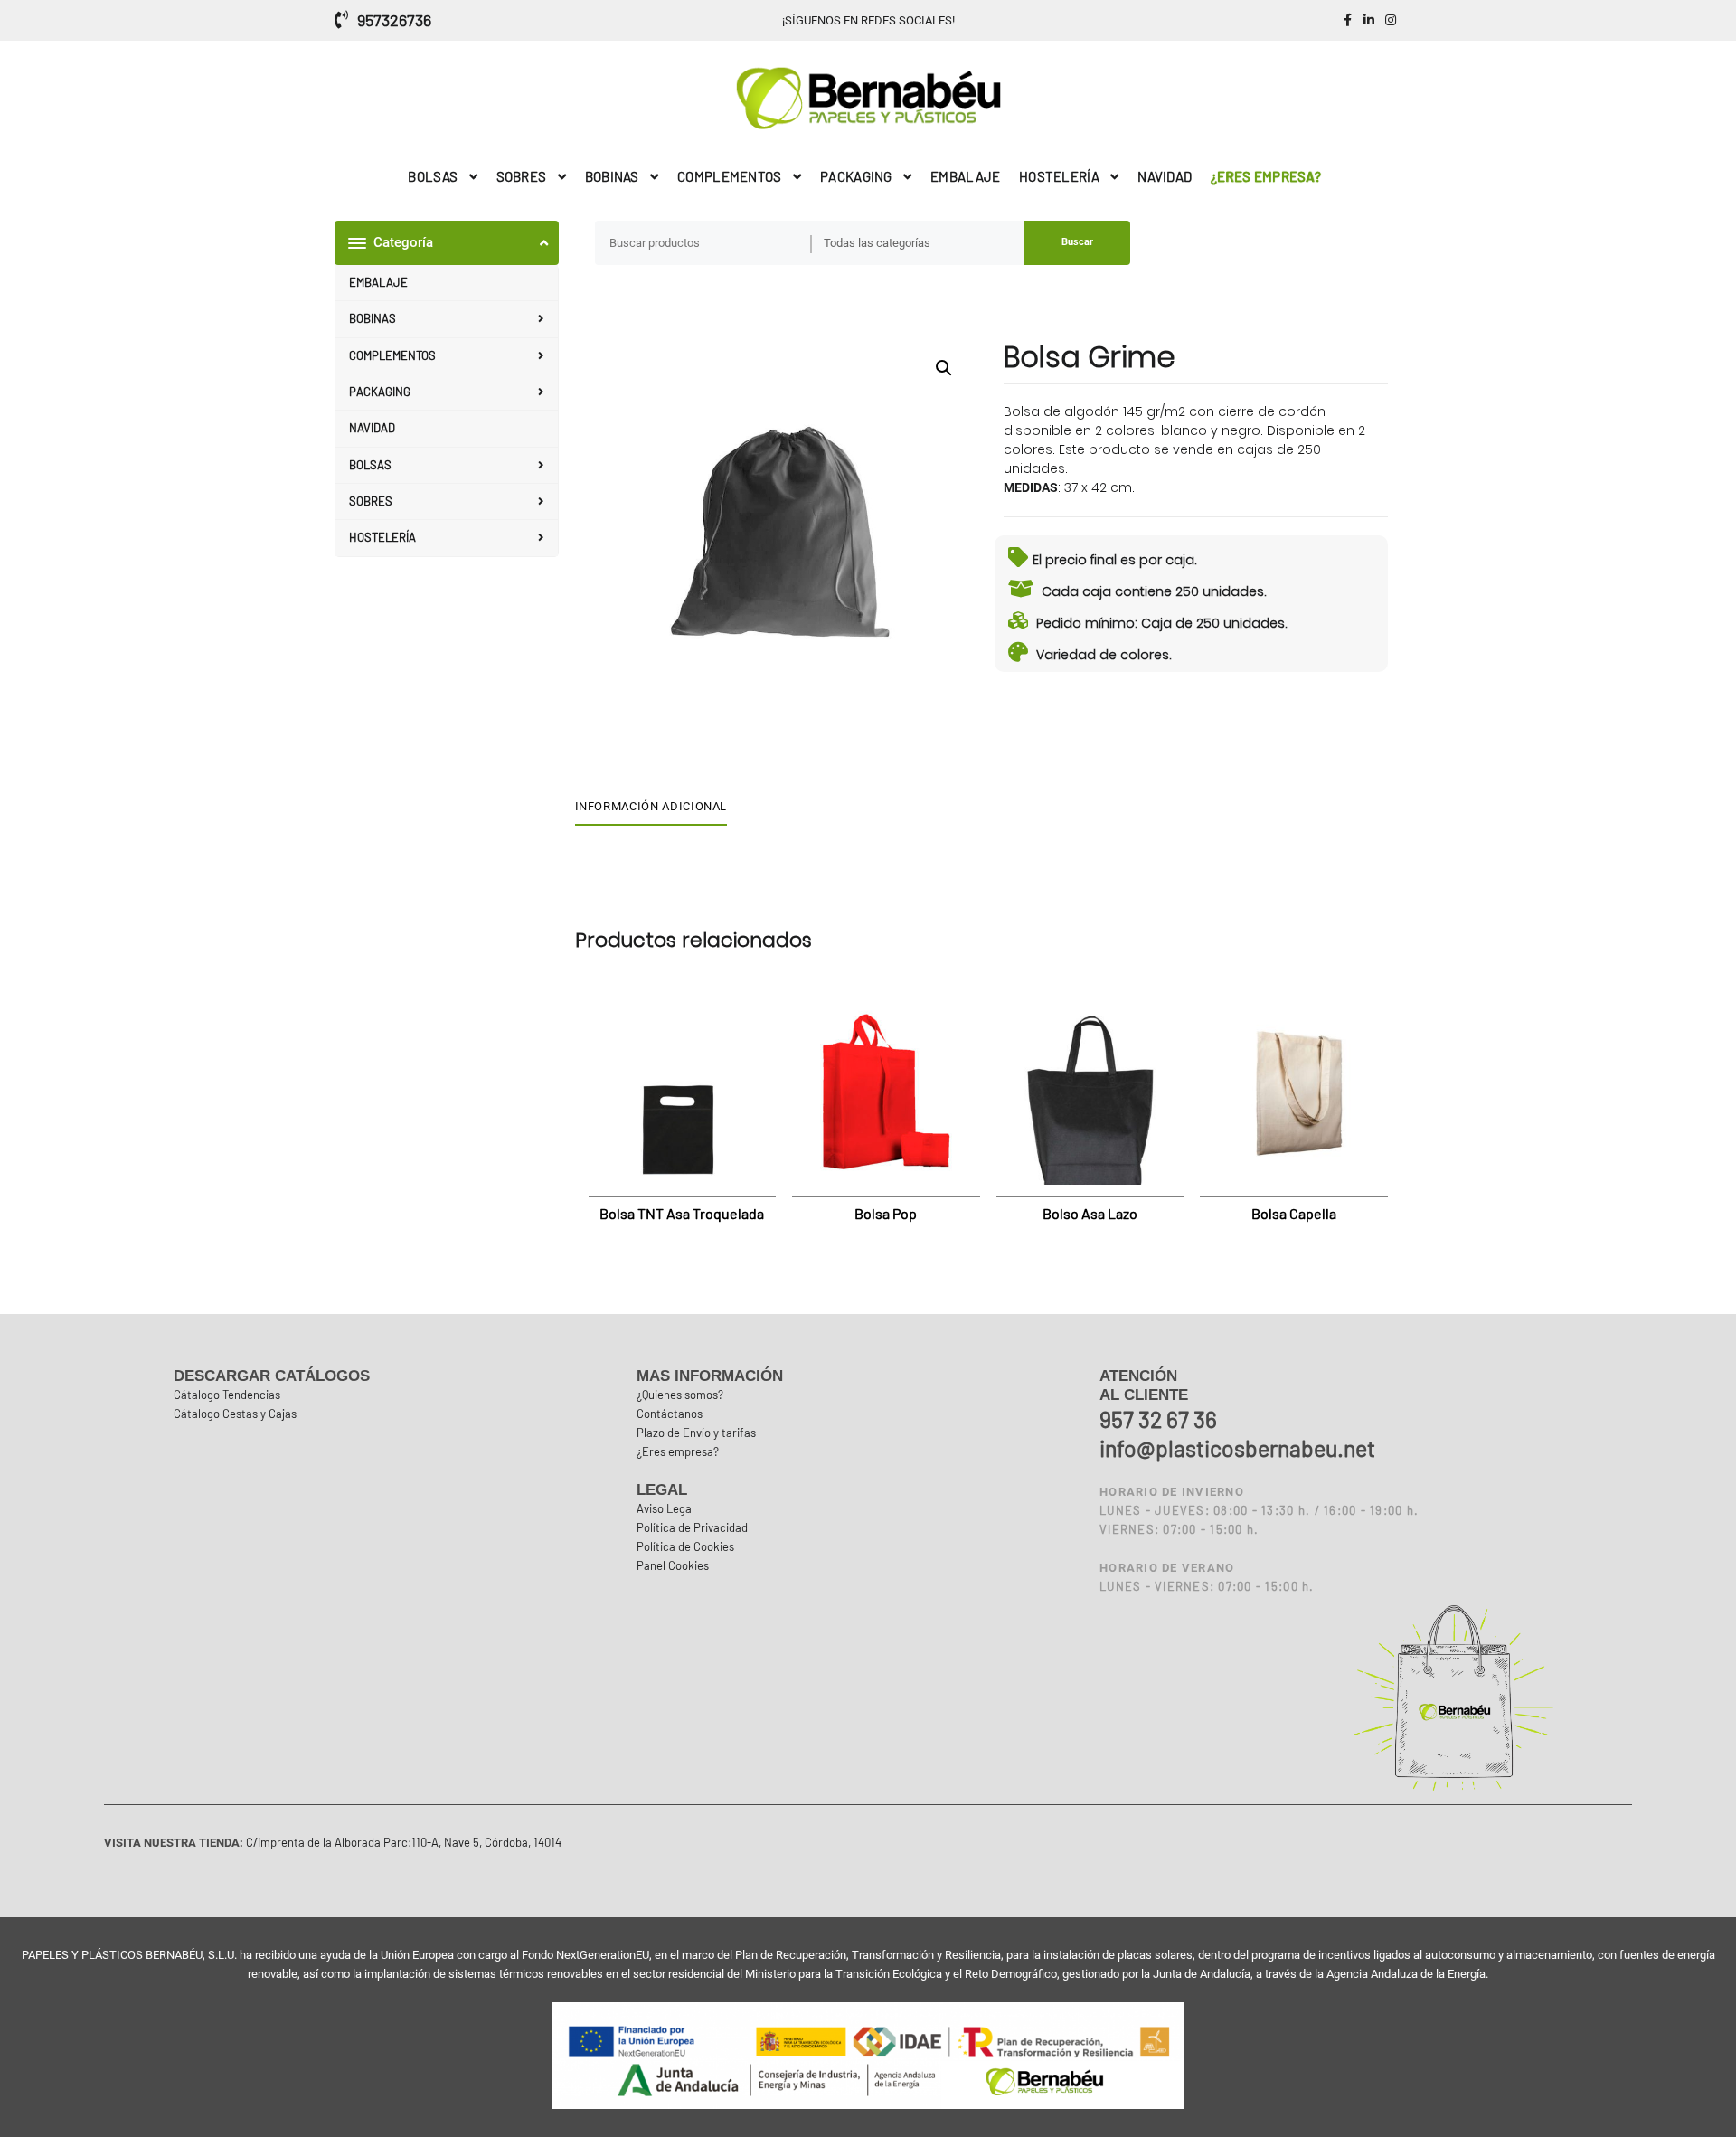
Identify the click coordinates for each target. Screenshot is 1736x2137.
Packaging (380, 392)
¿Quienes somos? (680, 1395)
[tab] (658, 808)
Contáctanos (670, 1414)
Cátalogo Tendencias (227, 1395)
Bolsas (370, 465)
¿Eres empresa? (678, 1451)
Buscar (1077, 242)
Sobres (371, 501)
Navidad (372, 428)
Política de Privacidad (692, 1527)
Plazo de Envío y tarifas (696, 1433)
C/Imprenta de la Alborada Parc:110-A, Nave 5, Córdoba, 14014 (402, 1842)
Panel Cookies (673, 1565)
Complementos (392, 355)
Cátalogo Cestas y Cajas (235, 1414)
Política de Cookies (685, 1546)
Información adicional (651, 806)
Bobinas (373, 318)
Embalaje (378, 282)
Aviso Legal (665, 1508)
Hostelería (382, 537)
